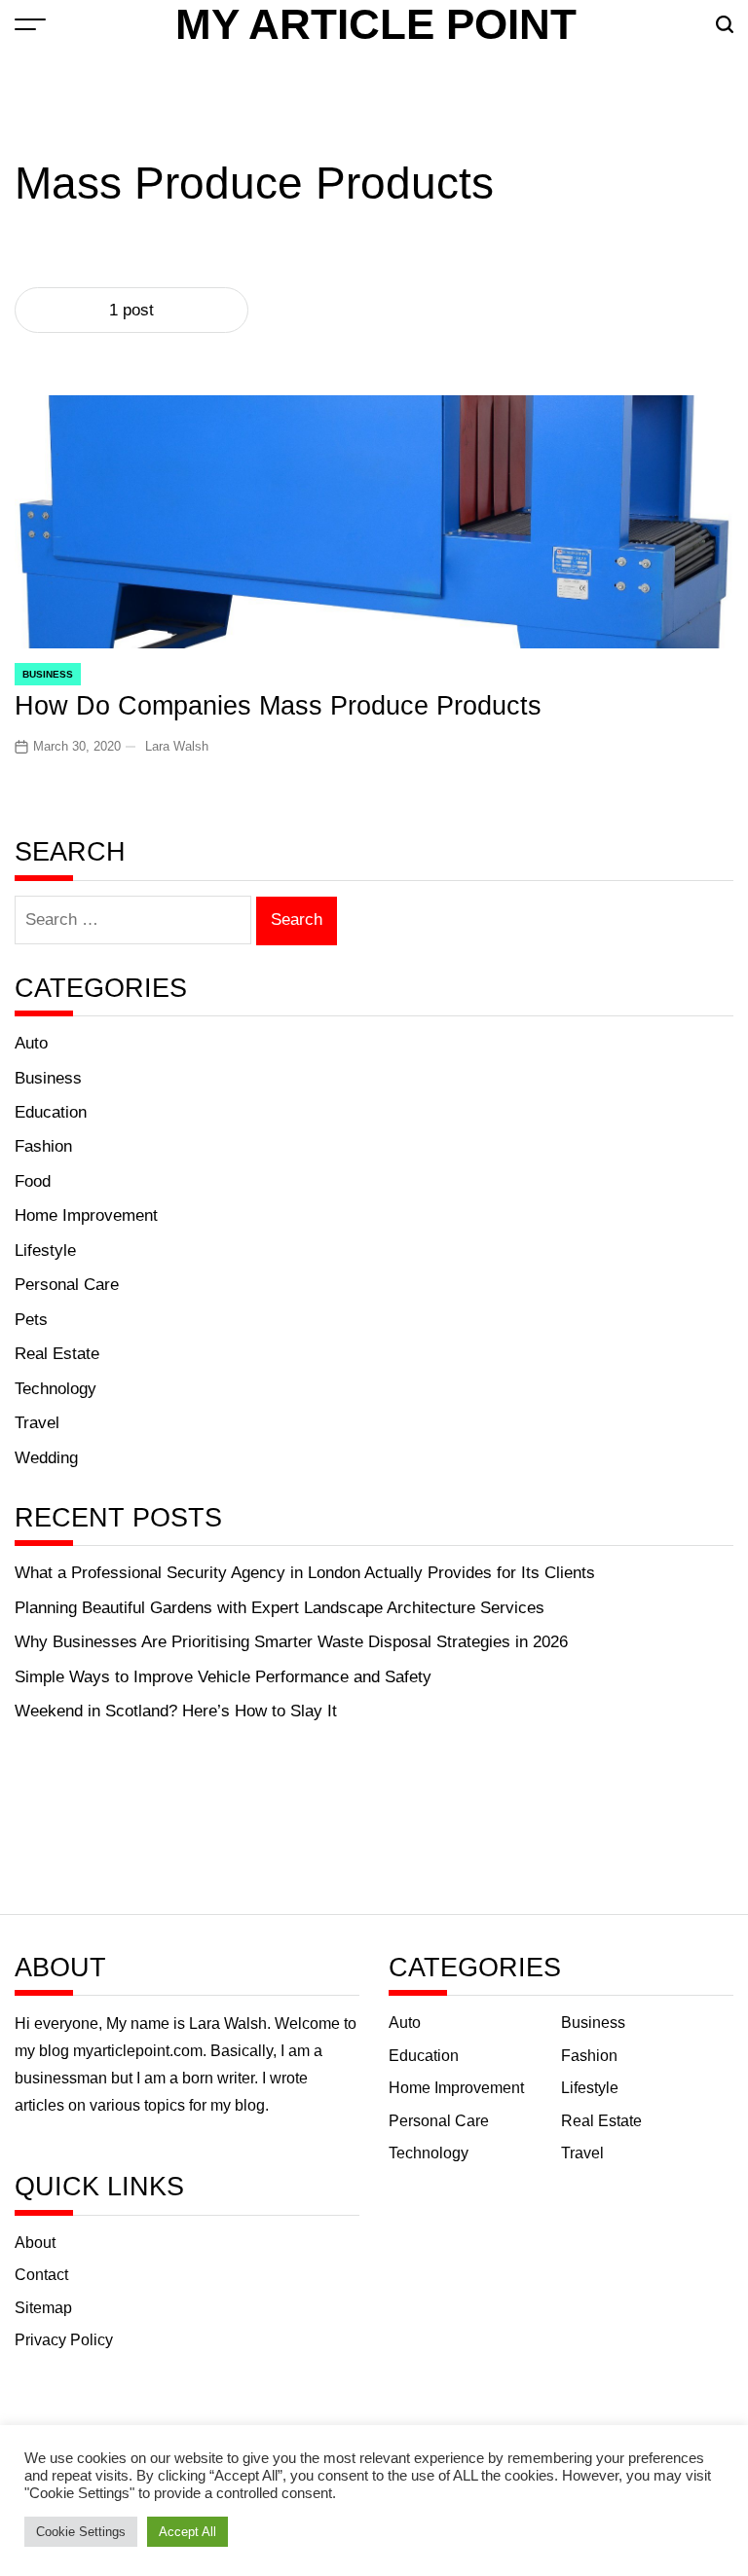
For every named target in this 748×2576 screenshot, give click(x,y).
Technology (56, 1389)
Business (48, 674)
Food (33, 1181)
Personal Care (67, 1285)
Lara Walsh (177, 746)
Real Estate (57, 1354)
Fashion (43, 1146)
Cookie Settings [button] (81, 2532)
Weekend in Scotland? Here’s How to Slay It (176, 1711)
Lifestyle (45, 1251)
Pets (31, 1320)
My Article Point (376, 24)
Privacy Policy (64, 2340)
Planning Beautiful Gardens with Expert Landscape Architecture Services (280, 1608)
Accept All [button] (187, 2532)
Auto (31, 1043)
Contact (41, 2275)
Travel (37, 1423)
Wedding (46, 1458)
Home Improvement (86, 1215)
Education (51, 1112)
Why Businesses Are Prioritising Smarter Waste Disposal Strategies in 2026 (291, 1642)
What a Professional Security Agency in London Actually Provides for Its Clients (305, 1573)
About (35, 2243)
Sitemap (43, 2308)
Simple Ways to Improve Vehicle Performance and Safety (223, 1677)
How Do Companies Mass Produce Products (278, 705)
